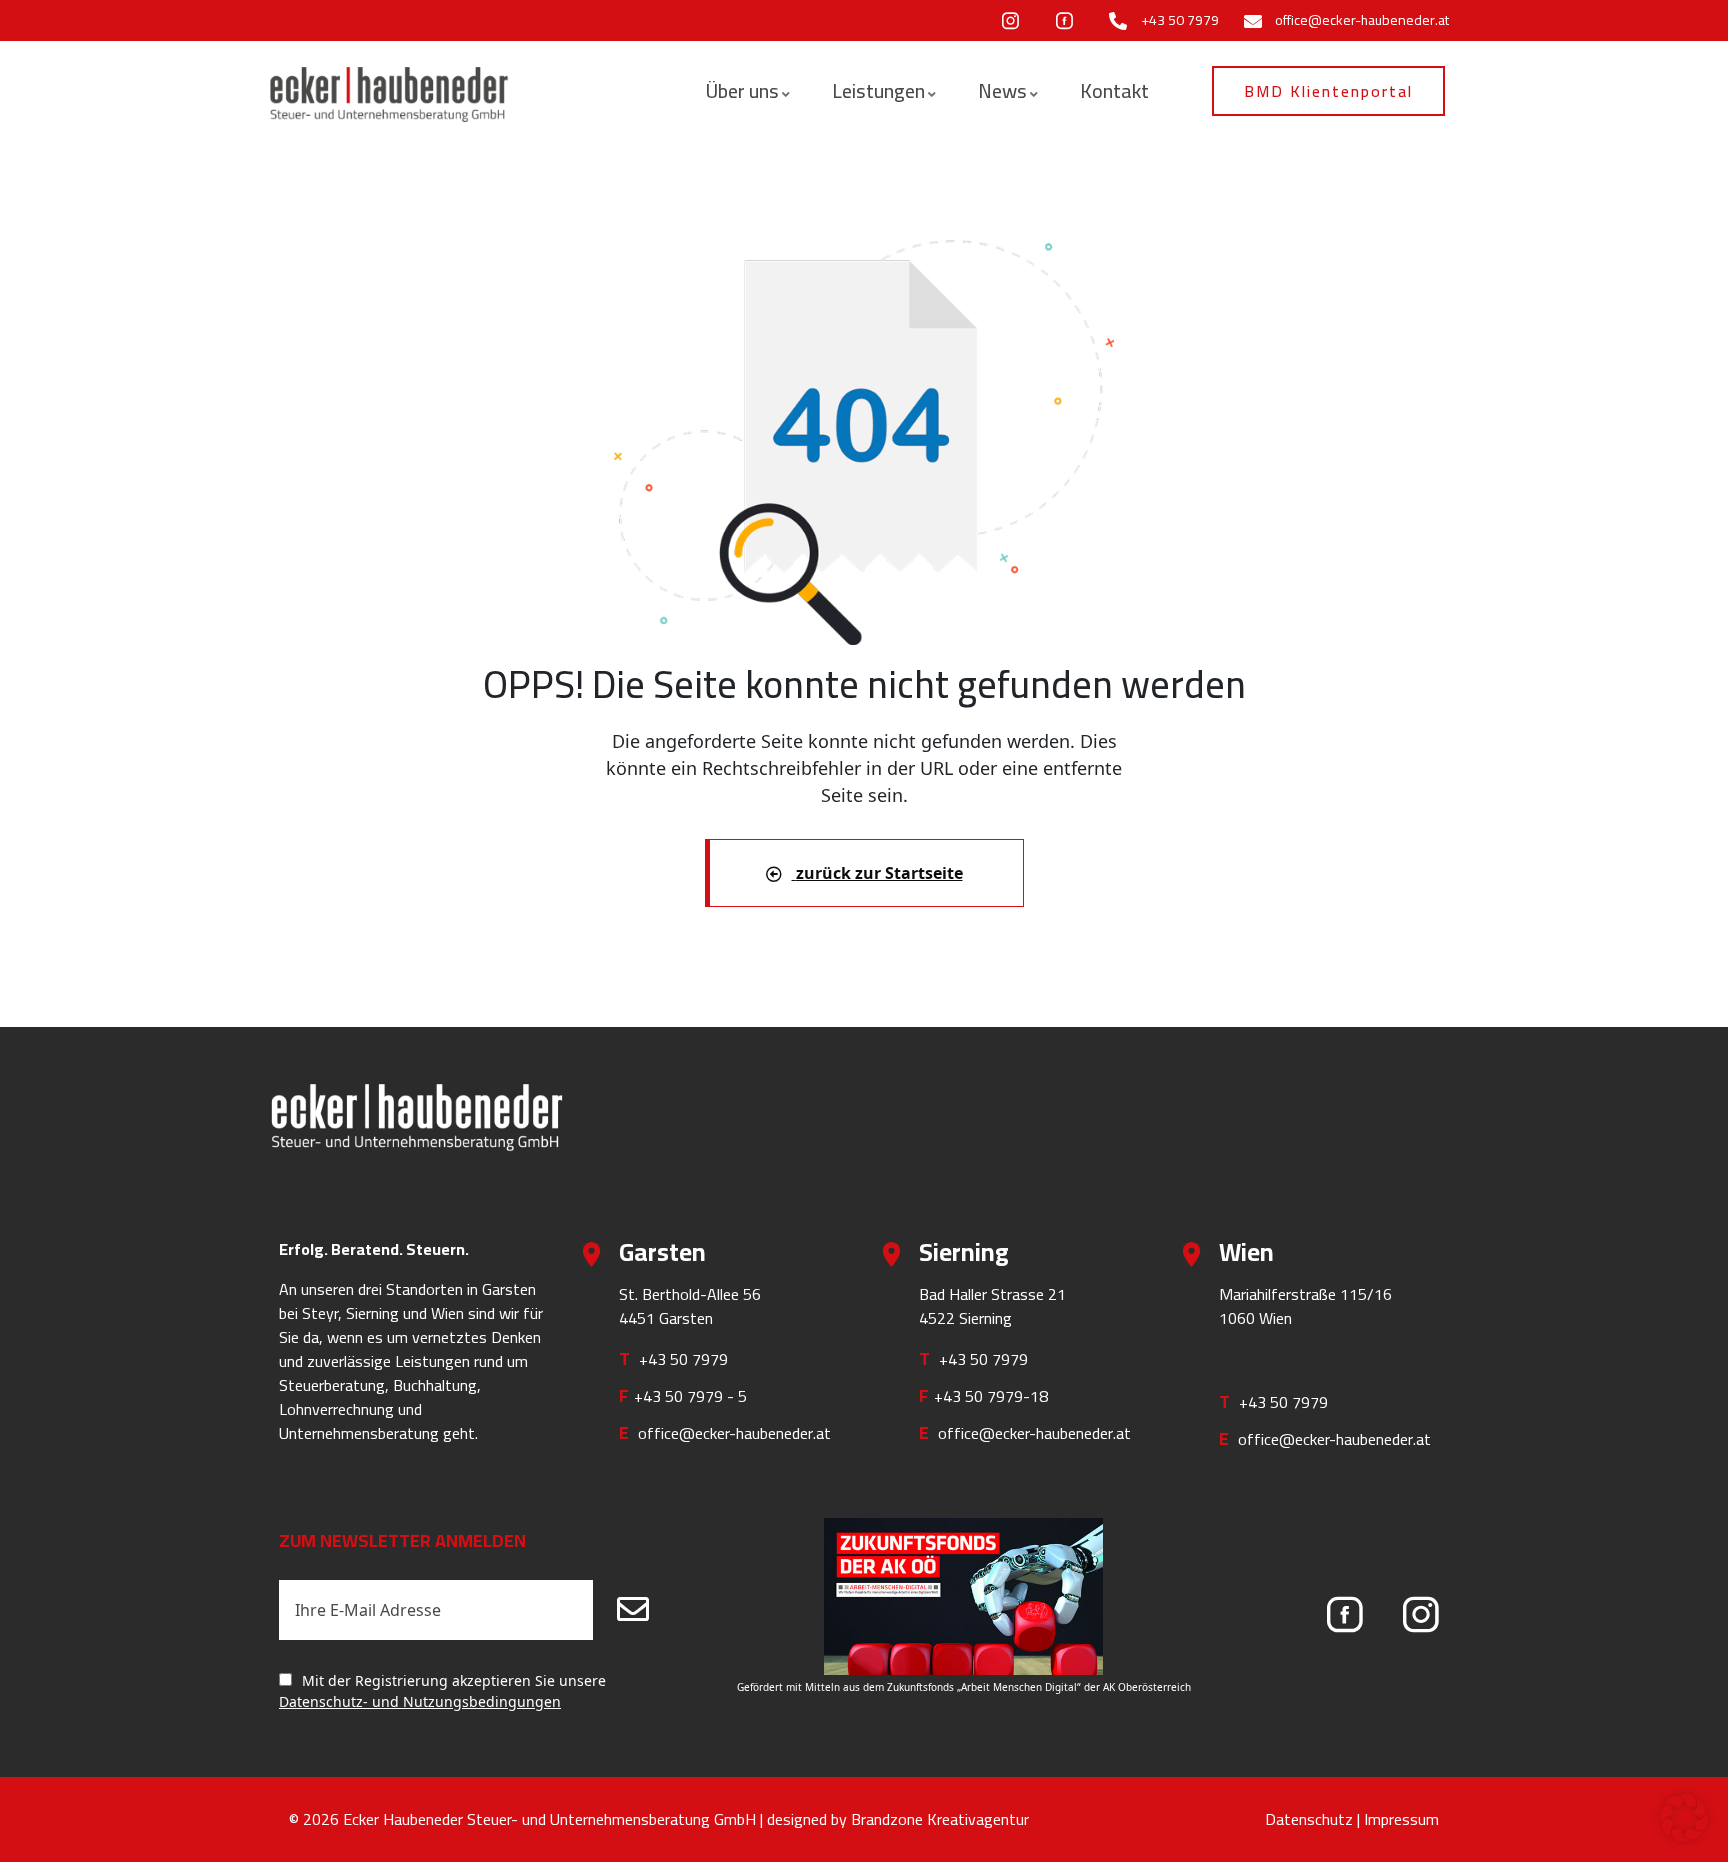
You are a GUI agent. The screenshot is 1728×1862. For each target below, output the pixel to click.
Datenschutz (1309, 1819)
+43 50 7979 (683, 1359)
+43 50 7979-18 (991, 1396)
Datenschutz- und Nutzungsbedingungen (420, 1701)
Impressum (1401, 1819)
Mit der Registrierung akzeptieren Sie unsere (442, 1691)
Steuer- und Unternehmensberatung (588, 1819)
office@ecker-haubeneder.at (734, 1433)
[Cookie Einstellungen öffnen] (1684, 1816)
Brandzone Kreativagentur (940, 1819)
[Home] (389, 94)
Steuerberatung (332, 1385)
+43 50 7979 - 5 (690, 1396)
